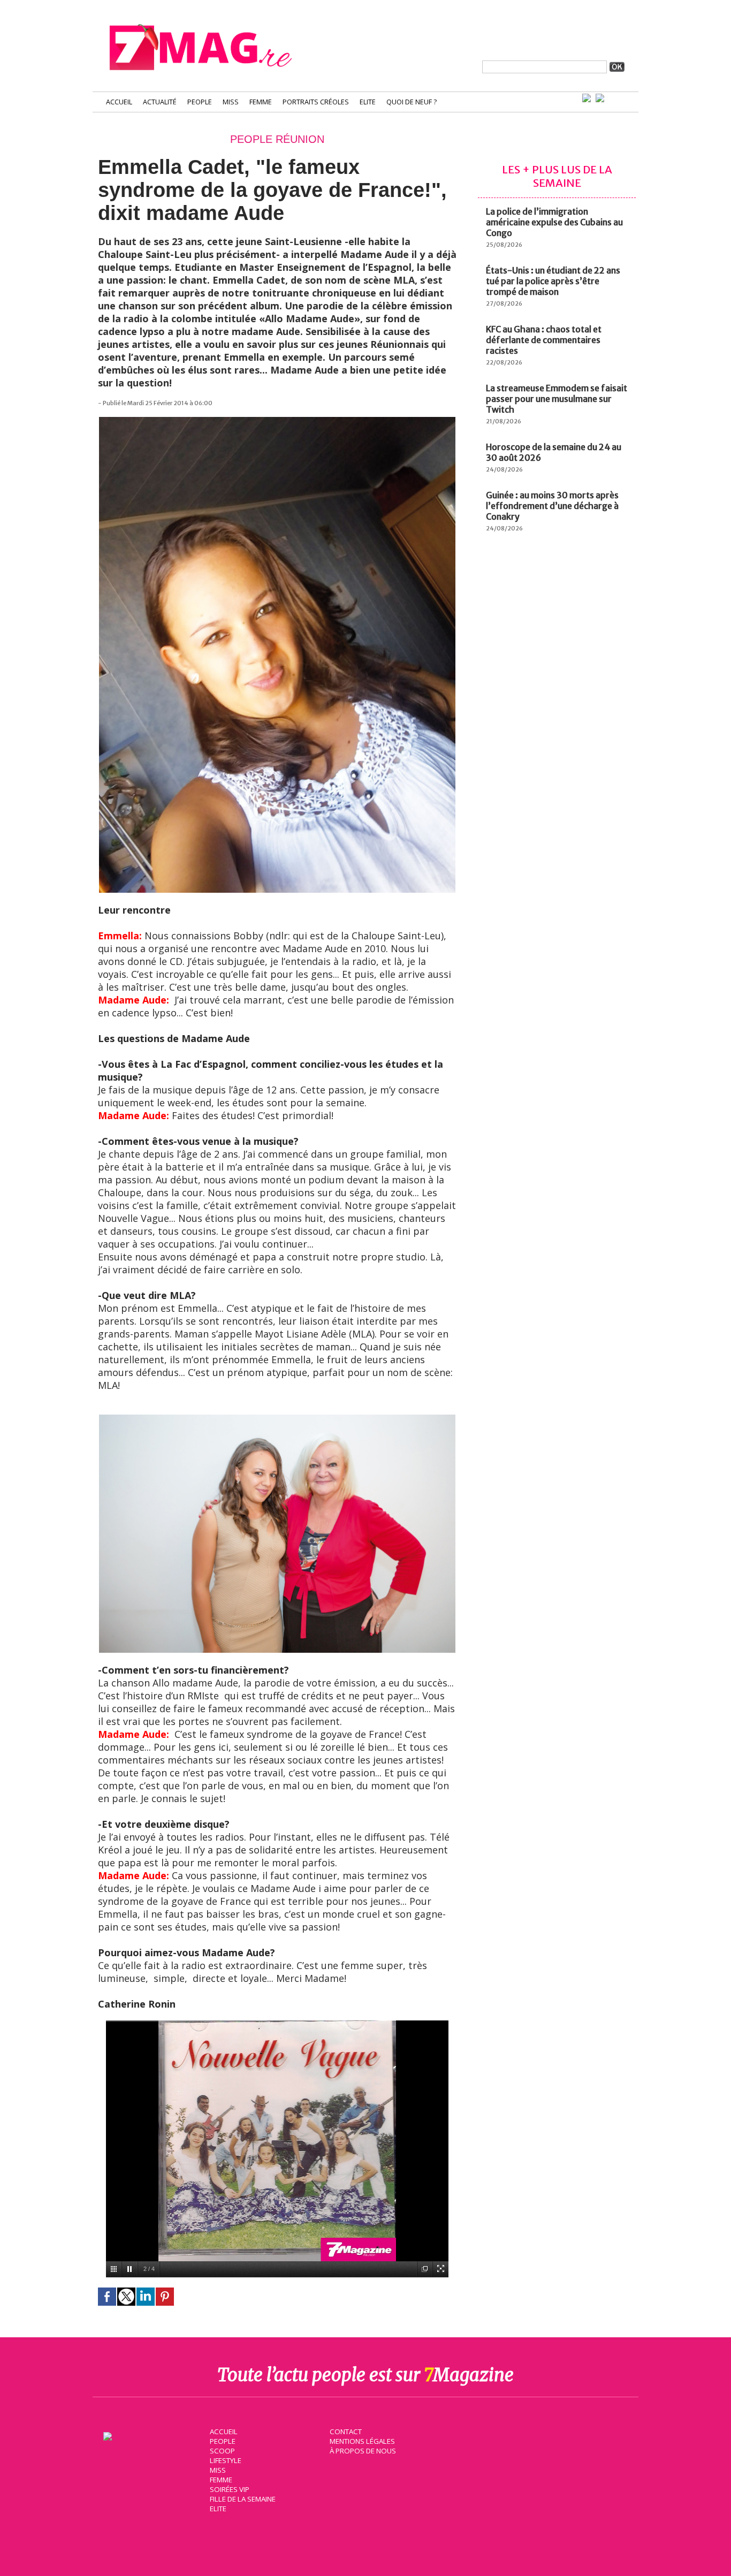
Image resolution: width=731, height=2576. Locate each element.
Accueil (119, 102)
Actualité (160, 102)
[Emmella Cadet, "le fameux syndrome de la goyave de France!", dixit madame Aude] (277, 422)
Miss (231, 102)
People (200, 102)
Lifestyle (226, 2460)
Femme (261, 102)
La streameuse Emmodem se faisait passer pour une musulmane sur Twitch (557, 399)
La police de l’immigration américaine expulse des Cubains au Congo (554, 222)
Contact (346, 2431)
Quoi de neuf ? (412, 102)
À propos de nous (363, 2451)
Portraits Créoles (316, 102)
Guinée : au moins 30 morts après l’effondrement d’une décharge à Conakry (552, 506)
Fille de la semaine (243, 2499)
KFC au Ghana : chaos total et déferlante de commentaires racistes (544, 340)
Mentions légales (362, 2441)
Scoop (222, 2451)
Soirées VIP (230, 2489)
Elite (368, 102)
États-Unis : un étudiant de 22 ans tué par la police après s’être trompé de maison (553, 281)
